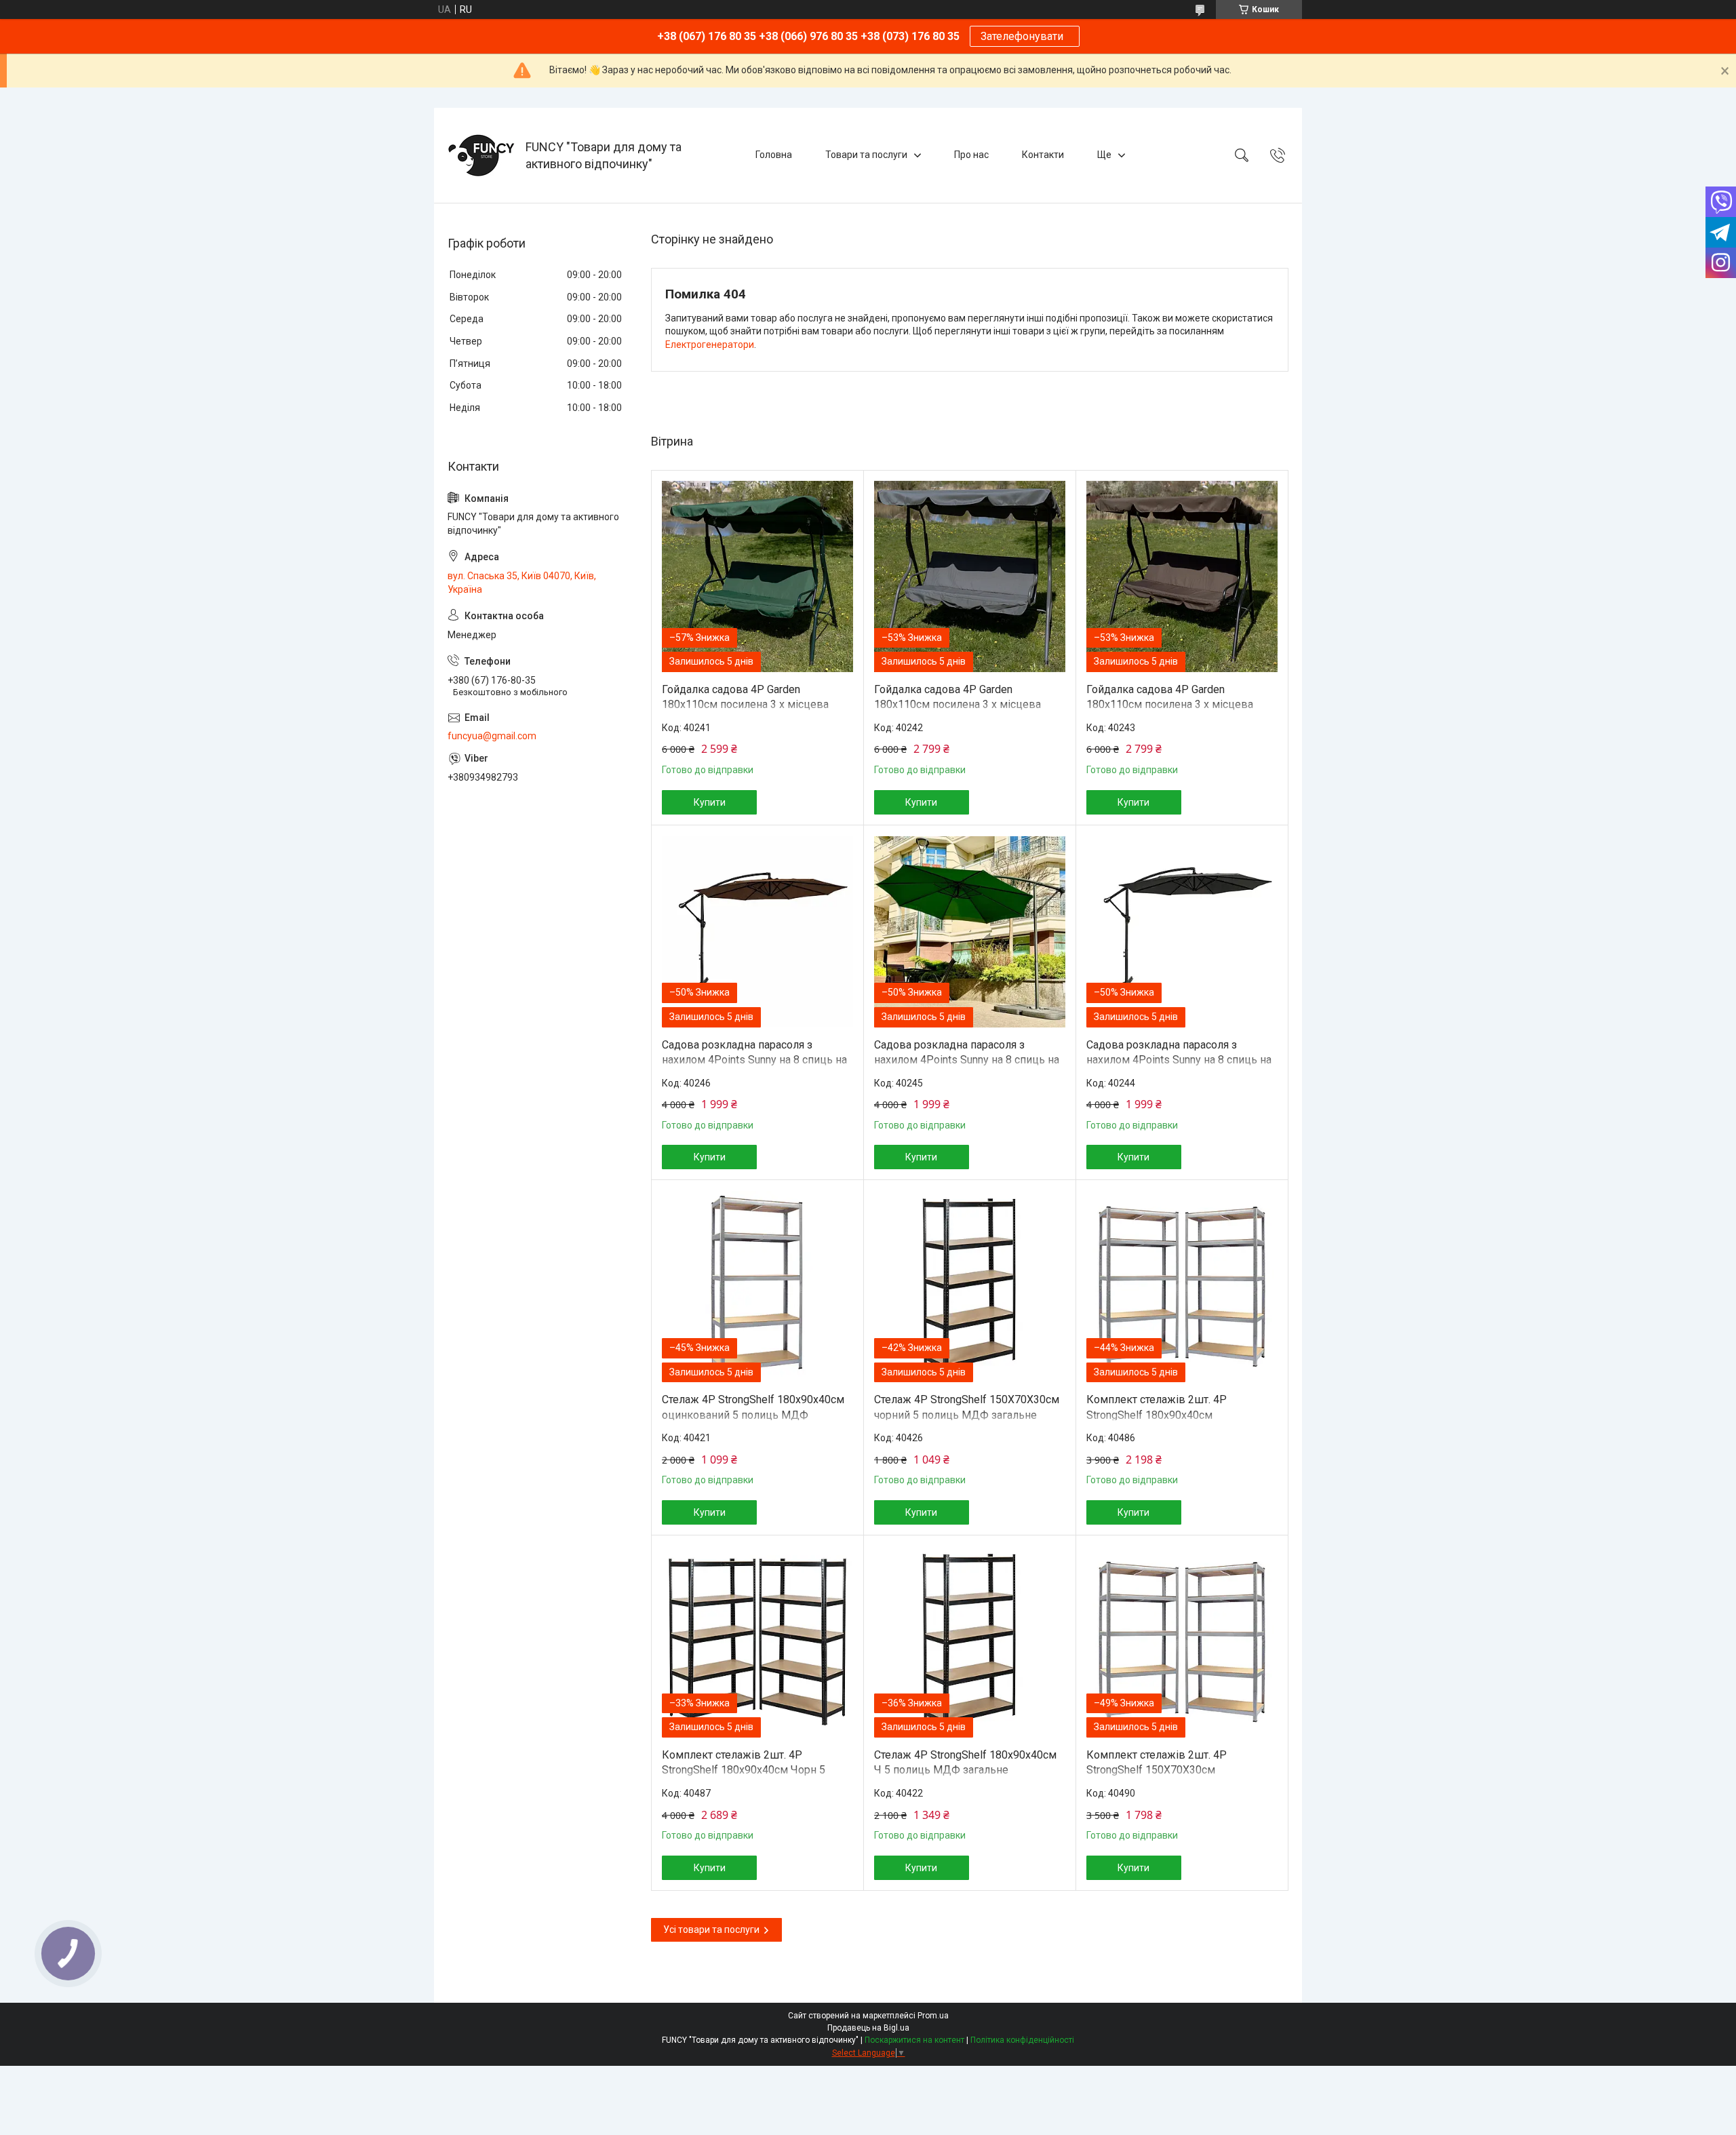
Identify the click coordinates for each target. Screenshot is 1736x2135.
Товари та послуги (866, 155)
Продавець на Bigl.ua (868, 2028)
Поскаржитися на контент (914, 2040)
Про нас (971, 155)
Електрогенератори (710, 345)
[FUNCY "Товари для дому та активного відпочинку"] (481, 155)
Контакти (1043, 155)
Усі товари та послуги (711, 1930)
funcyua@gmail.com (492, 736)
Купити (710, 802)
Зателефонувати (1025, 36)
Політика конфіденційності (1022, 2040)
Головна (774, 155)
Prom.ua (933, 2016)
